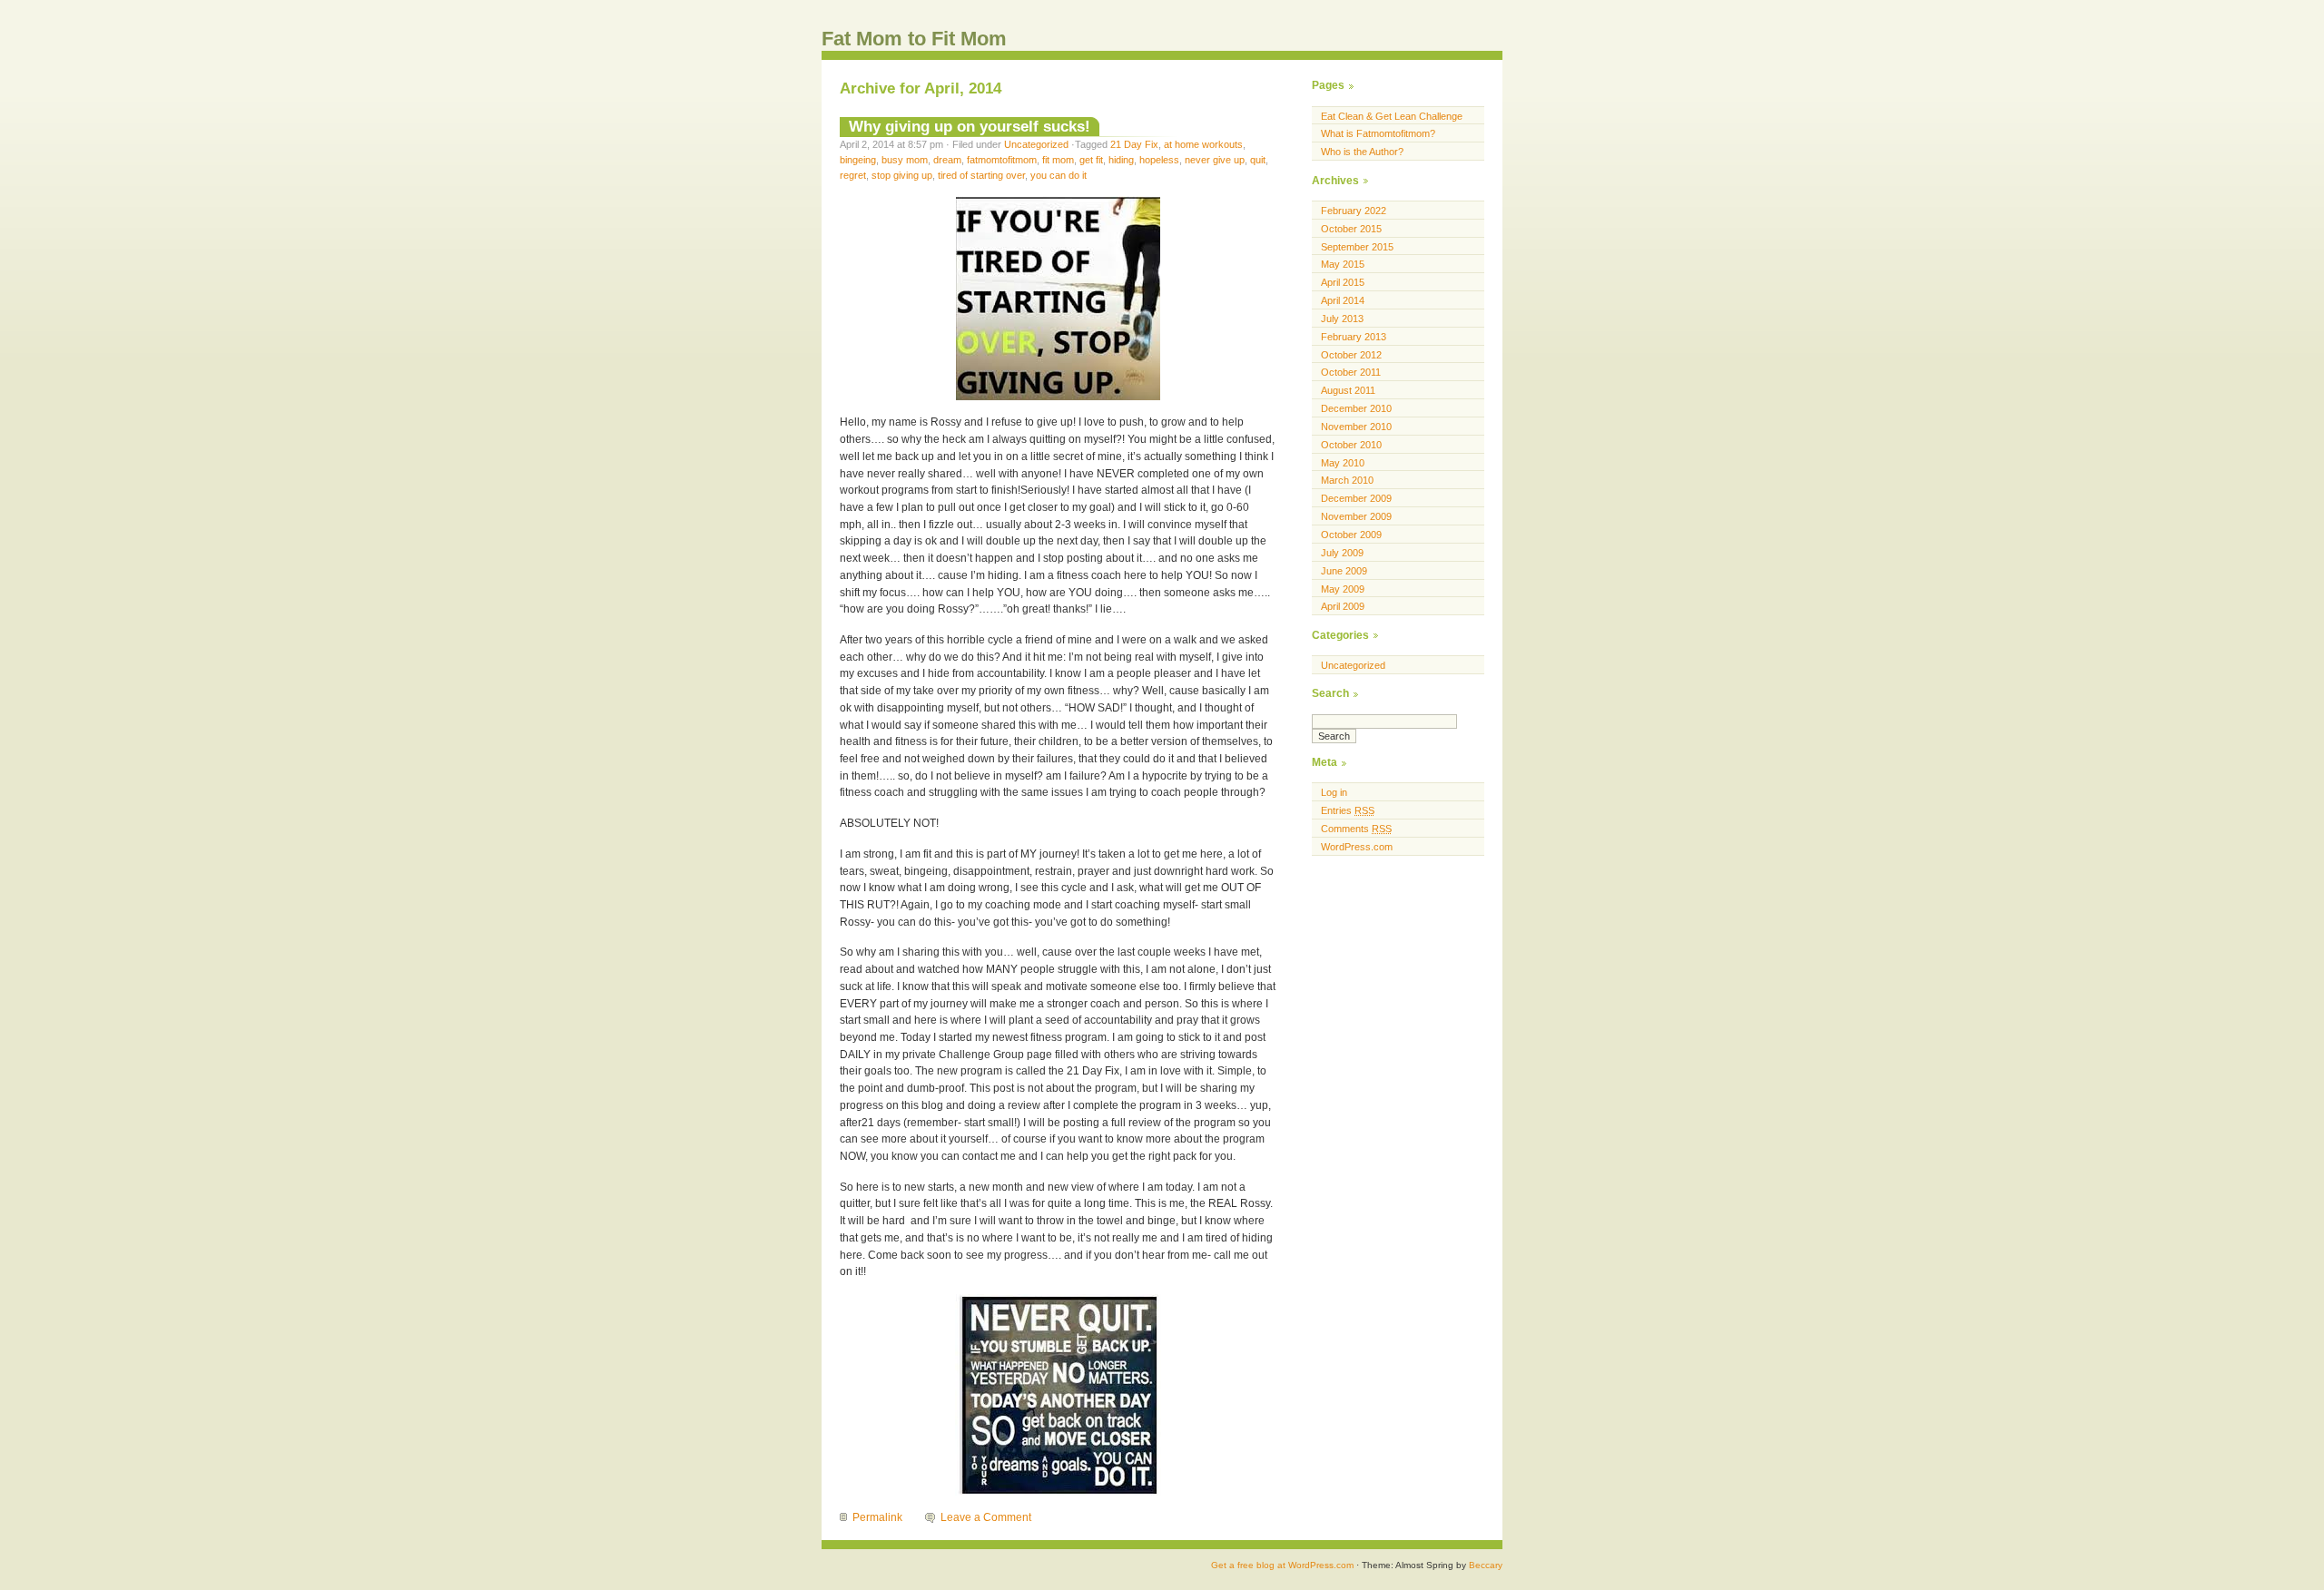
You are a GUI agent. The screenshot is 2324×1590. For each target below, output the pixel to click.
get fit (1091, 160)
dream (947, 160)
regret (853, 175)
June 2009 (1344, 571)
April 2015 (1343, 282)
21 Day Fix (1134, 144)
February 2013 (1354, 337)
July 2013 (1342, 319)
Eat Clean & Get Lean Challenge (1392, 116)
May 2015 (1343, 264)
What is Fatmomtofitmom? (1378, 133)
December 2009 (1356, 498)
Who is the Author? (1362, 152)
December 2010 (1356, 408)
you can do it (1059, 175)
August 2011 (1348, 390)
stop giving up (902, 175)
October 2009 (1351, 535)
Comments (1356, 829)
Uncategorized (1036, 144)
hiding (1121, 160)
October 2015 (1351, 229)
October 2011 (1351, 372)
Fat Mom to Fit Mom (914, 39)
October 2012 (1351, 355)
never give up (1215, 160)
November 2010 (1356, 427)
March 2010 (1347, 480)
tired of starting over (981, 175)
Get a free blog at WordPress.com (1282, 1565)
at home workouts (1203, 144)
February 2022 (1354, 211)
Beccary (1486, 1565)
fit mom (1058, 160)
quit (1258, 160)
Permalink (877, 1517)
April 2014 (1343, 300)
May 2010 (1343, 463)
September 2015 (1357, 247)
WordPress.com (1357, 847)
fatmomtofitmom (1002, 160)
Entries (1348, 810)
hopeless (1159, 160)
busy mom (905, 160)
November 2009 (1356, 516)
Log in (1334, 792)
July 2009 (1342, 553)
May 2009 (1343, 589)
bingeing (858, 160)
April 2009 (1343, 606)
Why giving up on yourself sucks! (970, 126)
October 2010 (1351, 445)
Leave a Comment (986, 1517)
